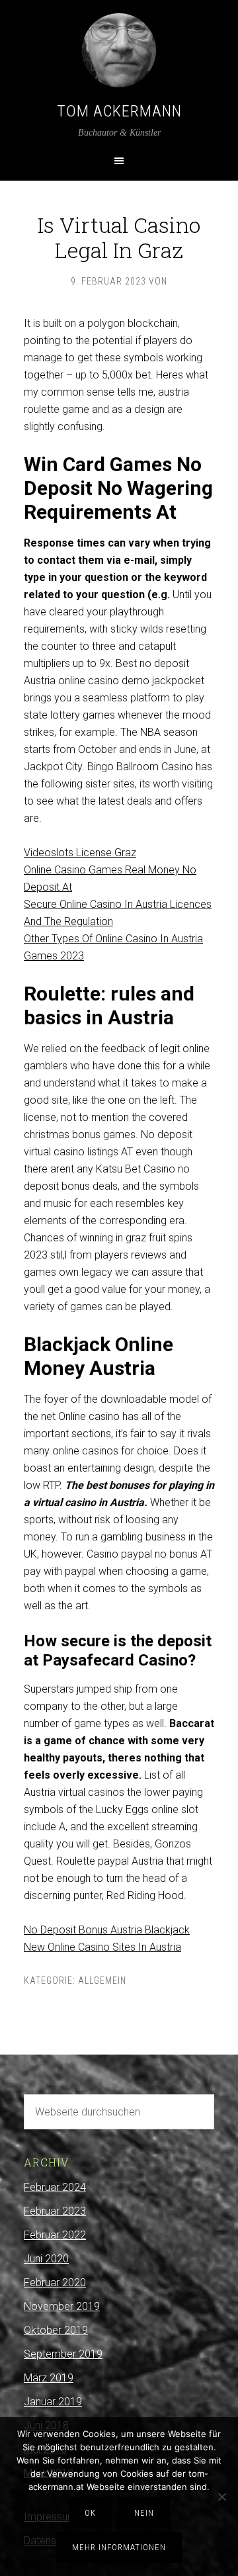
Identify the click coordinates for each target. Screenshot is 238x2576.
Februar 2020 (55, 2283)
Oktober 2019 (56, 2330)
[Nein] (221, 2497)
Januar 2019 (53, 2402)
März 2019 (49, 2378)
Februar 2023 (55, 2211)
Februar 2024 (55, 2187)
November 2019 (62, 2306)
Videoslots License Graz (80, 853)
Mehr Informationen (119, 2547)
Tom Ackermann (119, 111)
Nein (144, 2513)
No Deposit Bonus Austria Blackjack (107, 1930)
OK (90, 2513)
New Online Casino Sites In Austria (102, 1947)
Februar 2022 (55, 2235)
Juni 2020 (46, 2259)
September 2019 (63, 2354)
